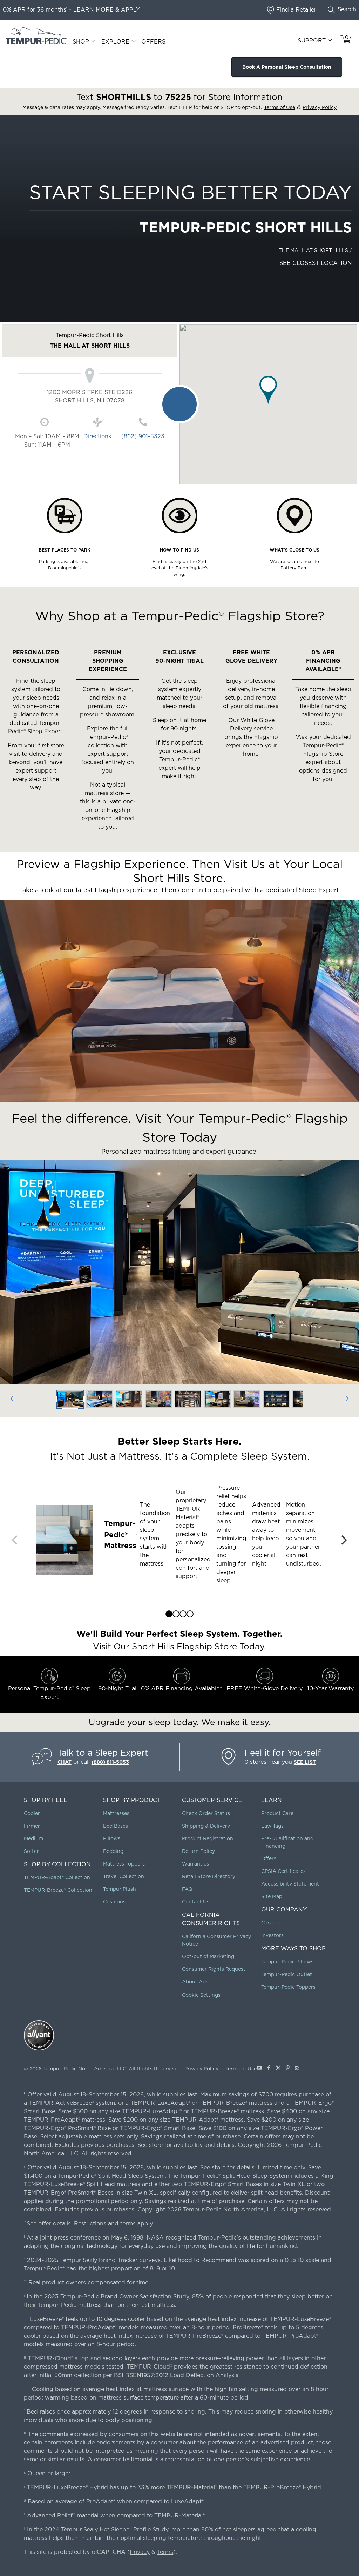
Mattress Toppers (124, 1864)
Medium (33, 1838)
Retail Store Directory (209, 1876)
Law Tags (272, 1826)
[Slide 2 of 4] (176, 1614)
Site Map (272, 1896)
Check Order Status (206, 1813)
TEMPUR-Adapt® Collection (57, 1877)
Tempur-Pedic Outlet (287, 1974)
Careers (270, 1923)
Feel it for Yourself (283, 1753)
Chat (65, 1762)
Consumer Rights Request (214, 1969)
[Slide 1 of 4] (169, 1614)
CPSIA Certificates (283, 1871)
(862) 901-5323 (143, 436)
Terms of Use (241, 2069)
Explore (115, 42)
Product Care (277, 1813)
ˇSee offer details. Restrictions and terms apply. (89, 2224)
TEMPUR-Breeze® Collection (58, 1890)
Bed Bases (116, 1826)
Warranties (195, 1864)
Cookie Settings (201, 1995)
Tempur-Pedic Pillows (287, 1962)
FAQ (187, 1889)
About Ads (195, 1982)
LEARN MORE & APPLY (107, 10)
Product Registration (208, 1838)
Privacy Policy (201, 2069)
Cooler (32, 1813)
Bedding (113, 1851)
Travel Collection (124, 1876)
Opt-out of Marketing (208, 1956)
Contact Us (196, 1902)
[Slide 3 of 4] (183, 1614)
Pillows (112, 1838)
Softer (31, 1851)
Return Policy (198, 1851)
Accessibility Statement (290, 1884)
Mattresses (116, 1813)
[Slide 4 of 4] (190, 1614)
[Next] (347, 1399)
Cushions (114, 1902)
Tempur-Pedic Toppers (288, 1987)
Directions (97, 436)
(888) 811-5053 (110, 1762)
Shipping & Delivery (206, 1826)
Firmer (32, 1826)
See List (305, 1762)
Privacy (140, 2552)
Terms (165, 2552)
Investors (272, 1935)
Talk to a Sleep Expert (103, 1753)
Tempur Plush (120, 1889)
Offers (153, 42)
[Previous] (12, 1399)
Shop (81, 42)
